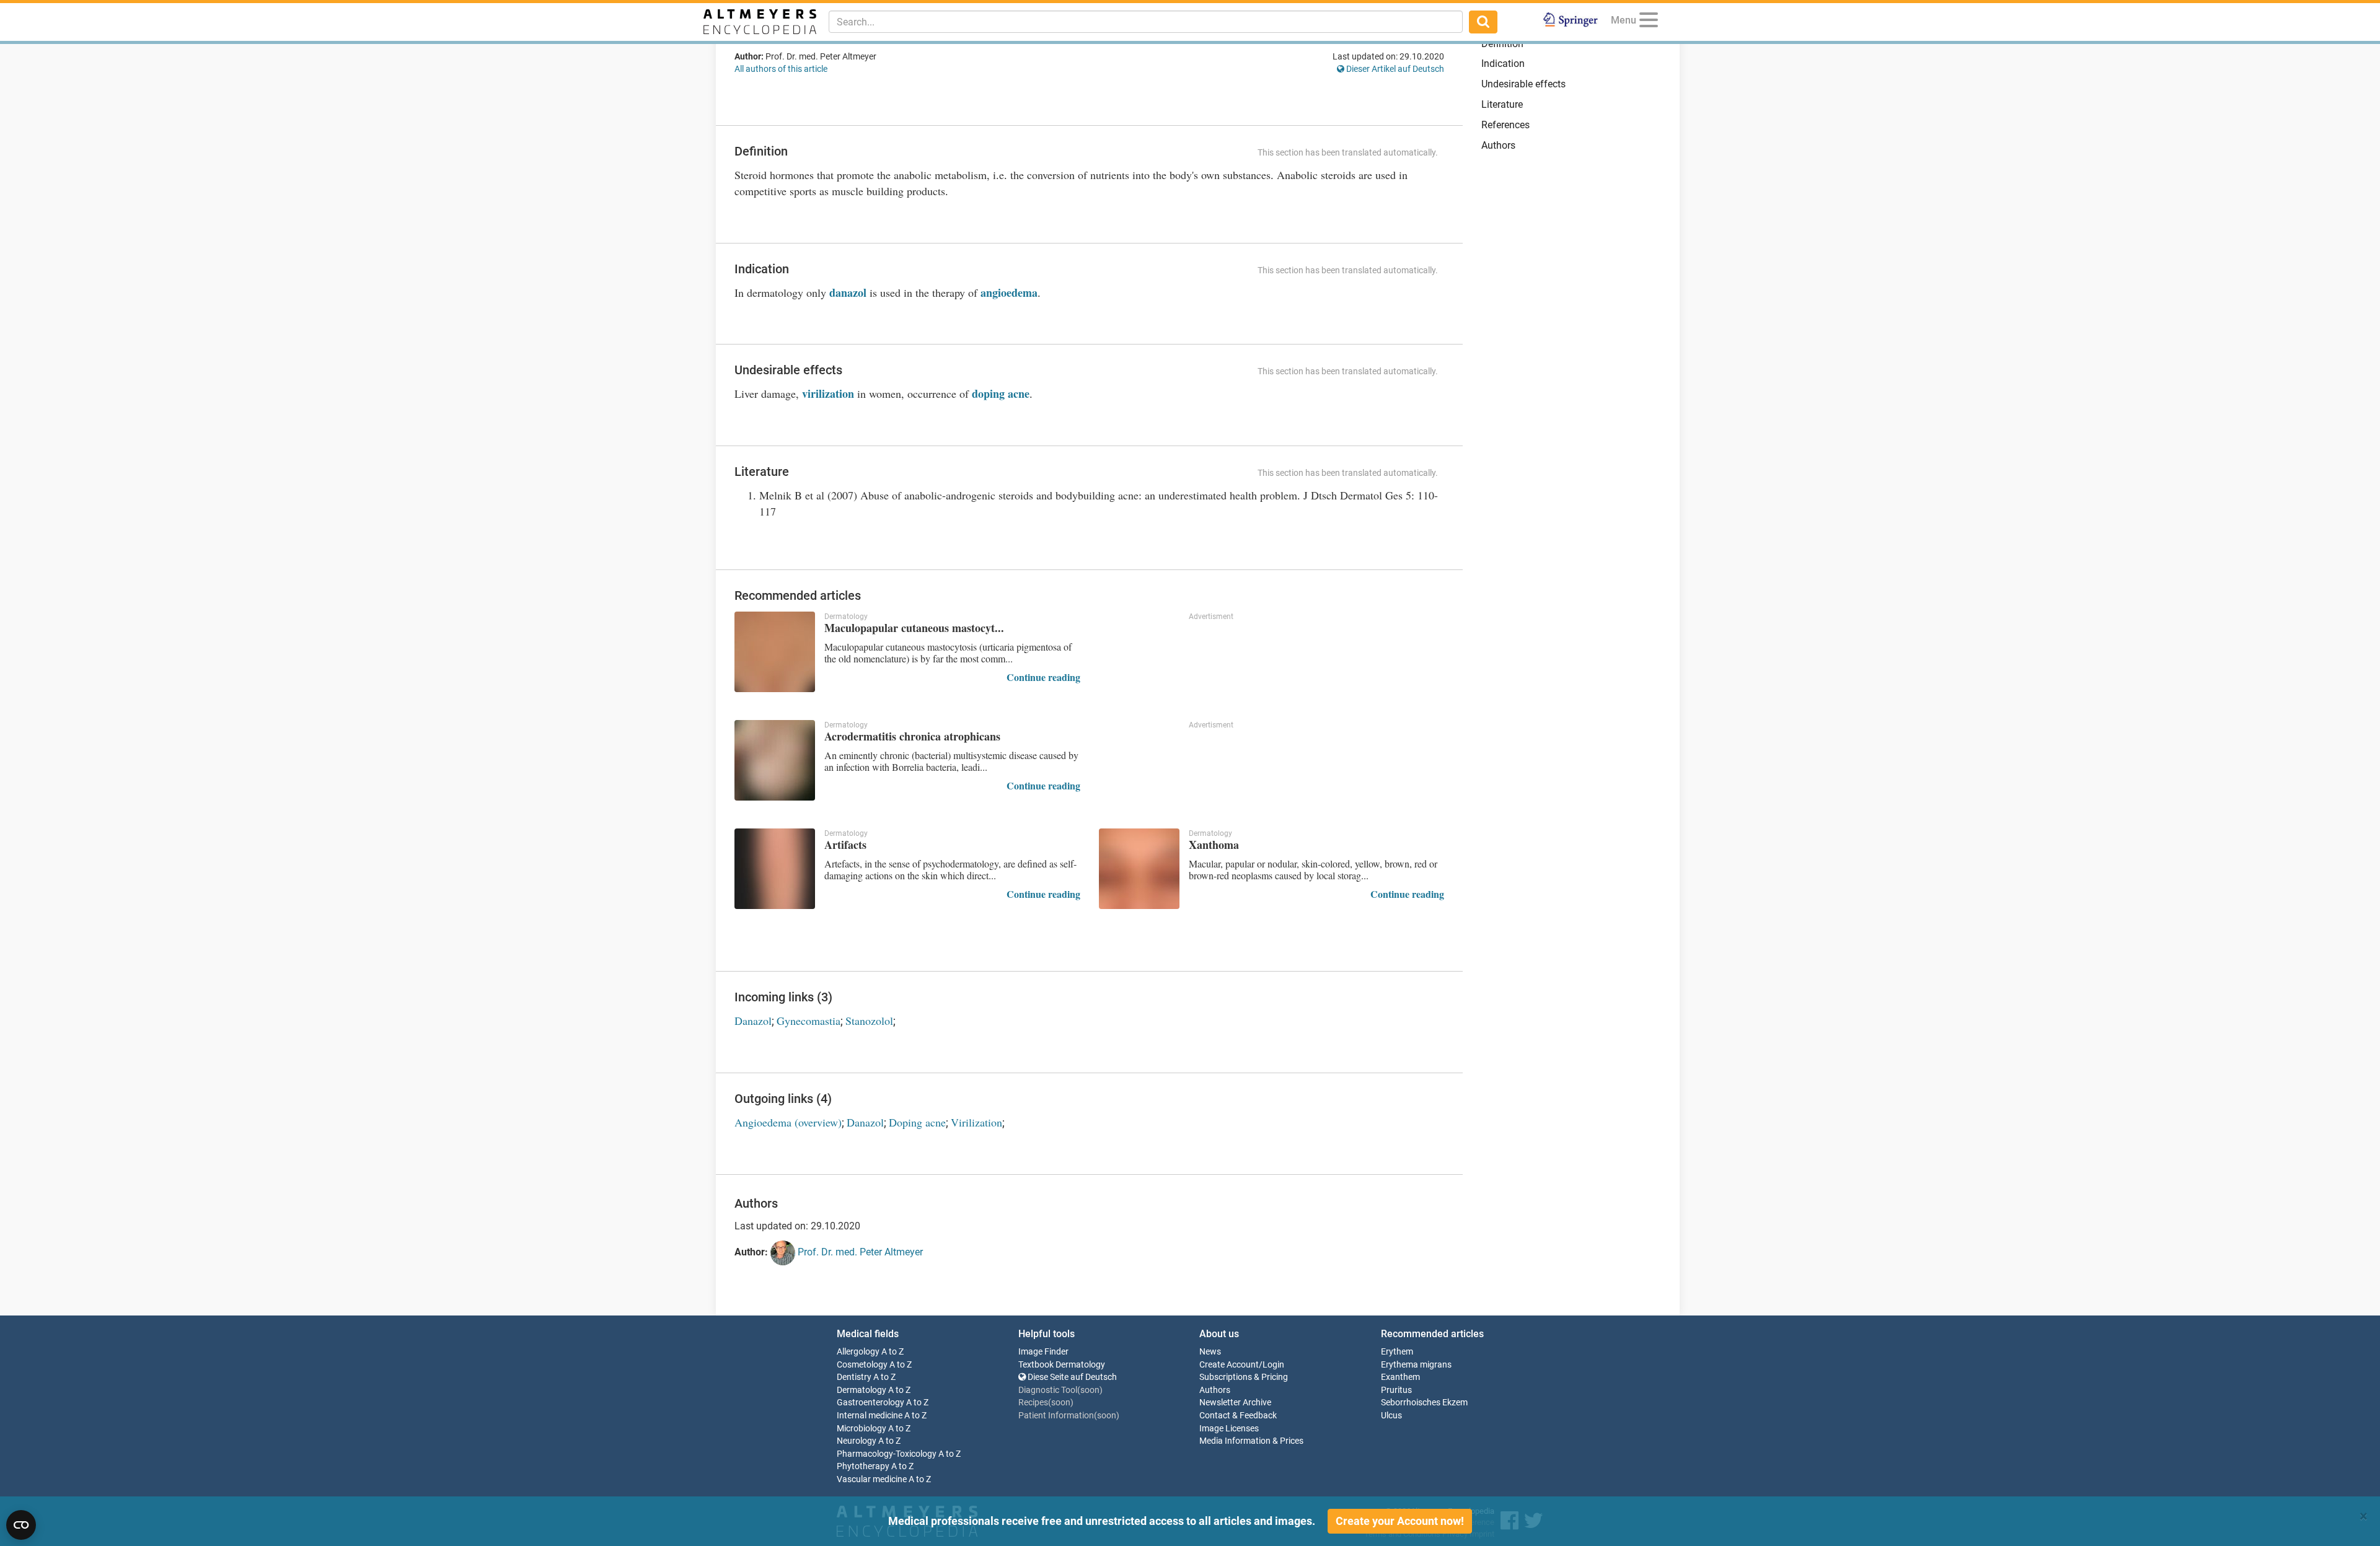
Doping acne (917, 1122)
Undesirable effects (1523, 84)
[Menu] (1649, 22)
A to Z (892, 1352)
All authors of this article (781, 69)
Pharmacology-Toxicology (887, 1454)
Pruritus (1396, 1390)
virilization (828, 393)
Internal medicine (870, 1416)
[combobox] (1146, 22)
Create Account (1229, 1365)
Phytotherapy (863, 1466)
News (1210, 1352)
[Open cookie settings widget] (21, 1525)
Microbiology (862, 1429)
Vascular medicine (872, 1479)
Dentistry (854, 1377)
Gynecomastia (809, 1021)
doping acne (1001, 393)
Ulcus (1391, 1416)
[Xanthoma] (1139, 869)
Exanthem (1400, 1377)
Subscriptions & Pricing (1244, 1377)
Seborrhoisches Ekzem (1424, 1403)
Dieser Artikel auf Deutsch (1394, 69)
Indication (1503, 64)
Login (1273, 1365)
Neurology (857, 1441)
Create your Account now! (1400, 1521)
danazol (848, 292)
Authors (1498, 145)
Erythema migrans (1416, 1365)
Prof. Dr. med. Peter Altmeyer (859, 1252)
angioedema (1009, 292)
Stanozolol (869, 1021)
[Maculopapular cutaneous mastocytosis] (775, 652)
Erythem (1397, 1352)
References (1505, 125)
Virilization (976, 1122)
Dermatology (862, 1390)
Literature (1502, 104)
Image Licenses (1229, 1429)
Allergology (858, 1352)
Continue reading (1043, 677)
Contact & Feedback (1238, 1416)
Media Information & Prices (1251, 1441)
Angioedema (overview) (788, 1122)
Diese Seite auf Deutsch (1071, 1377)
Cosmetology (862, 1365)
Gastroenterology (870, 1403)
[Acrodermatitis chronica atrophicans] (775, 760)
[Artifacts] (775, 869)
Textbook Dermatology (1062, 1365)
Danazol (753, 1021)
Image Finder (1043, 1352)
